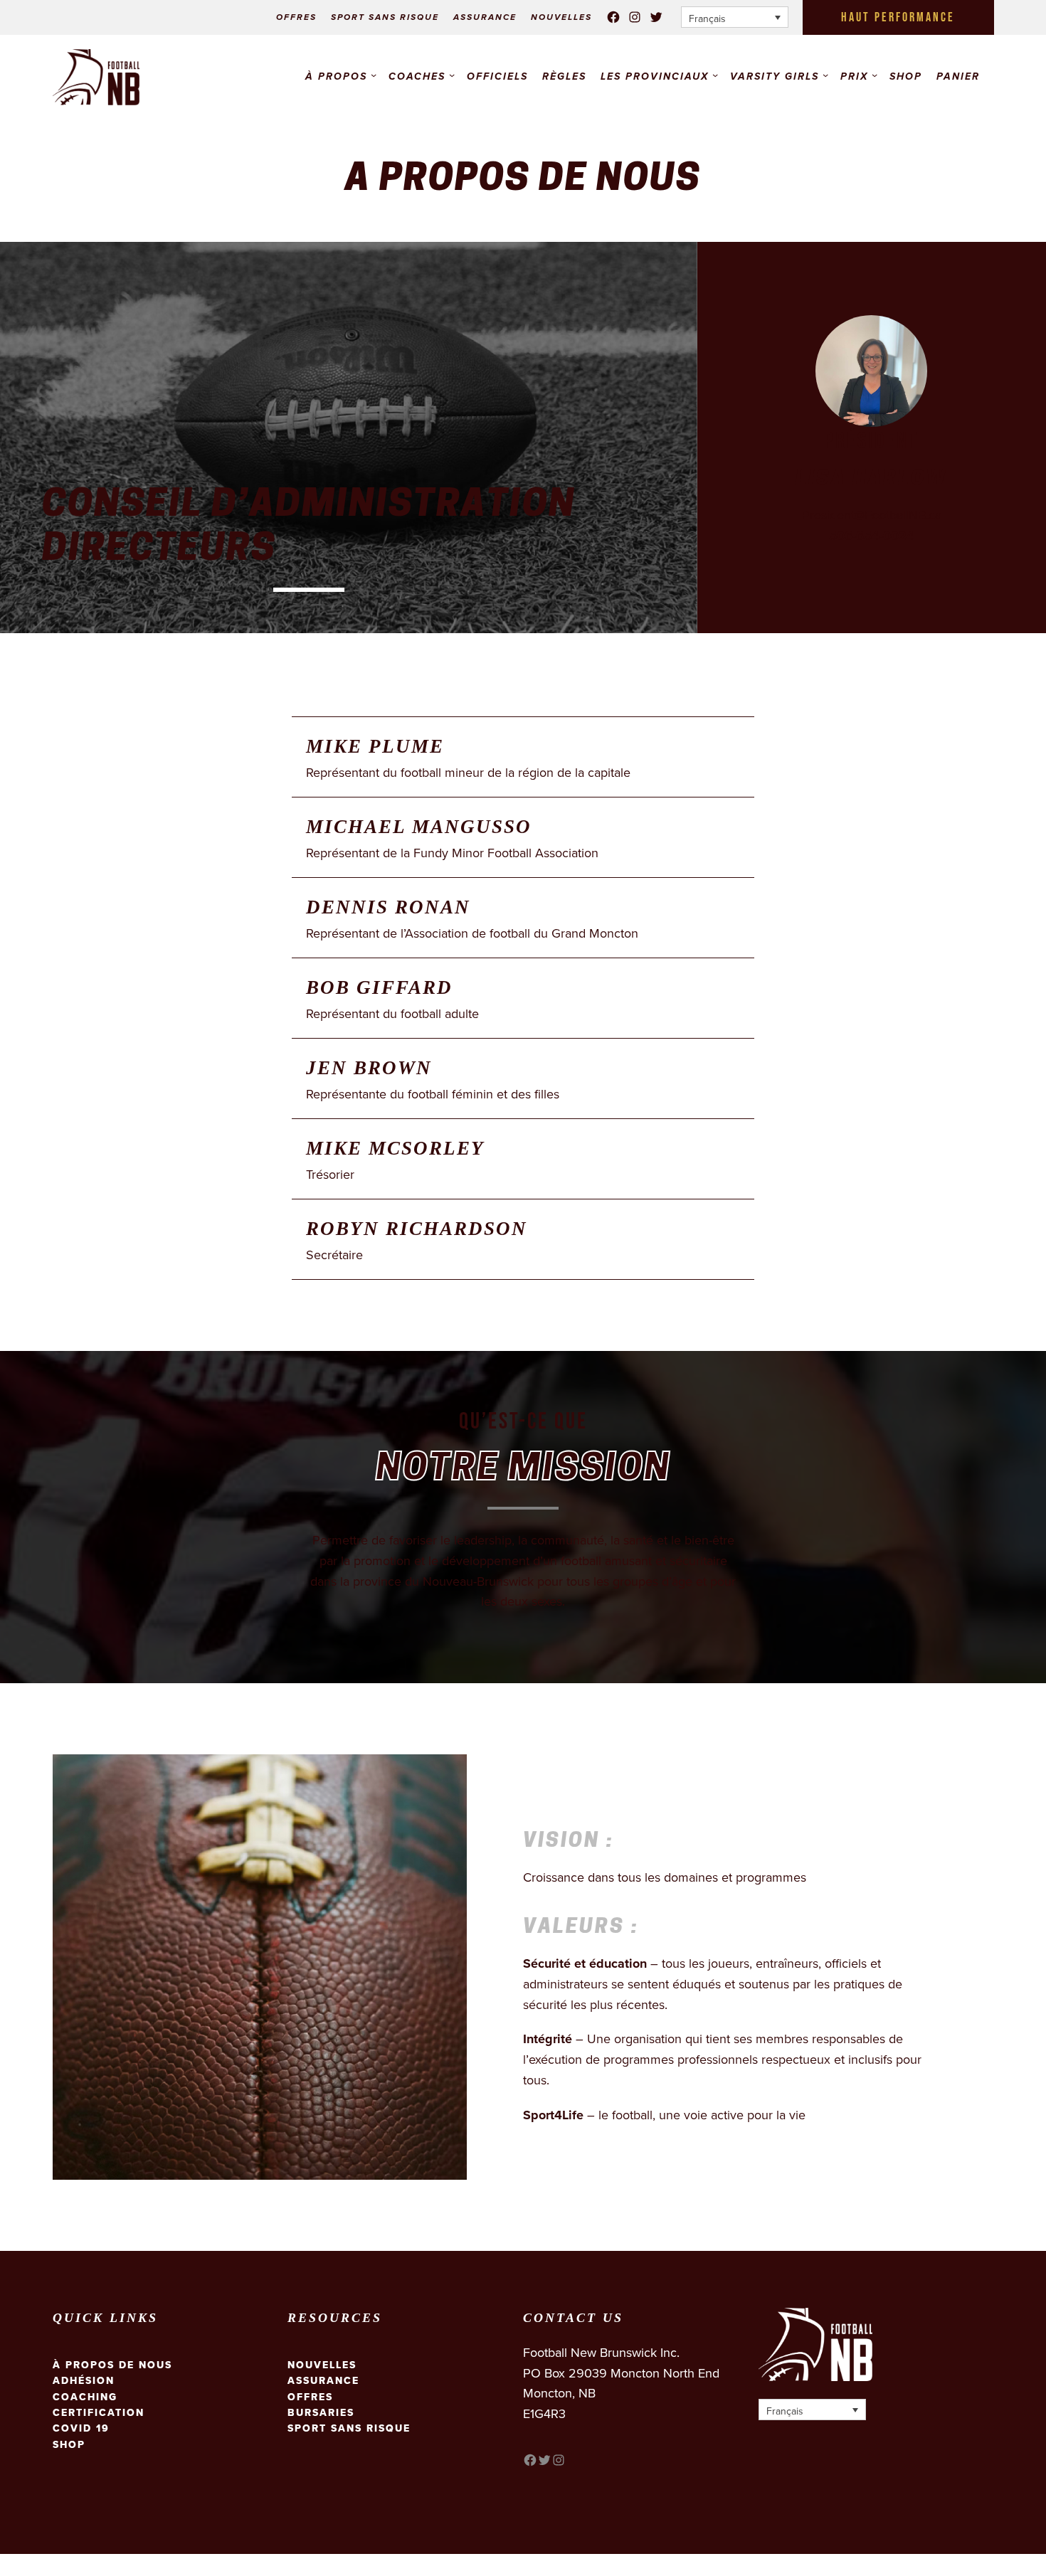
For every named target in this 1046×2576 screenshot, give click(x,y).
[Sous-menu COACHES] (452, 75)
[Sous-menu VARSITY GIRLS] (825, 75)
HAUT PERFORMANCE (898, 17)
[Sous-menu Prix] (875, 75)
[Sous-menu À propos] (374, 75)
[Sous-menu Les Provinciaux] (715, 75)
